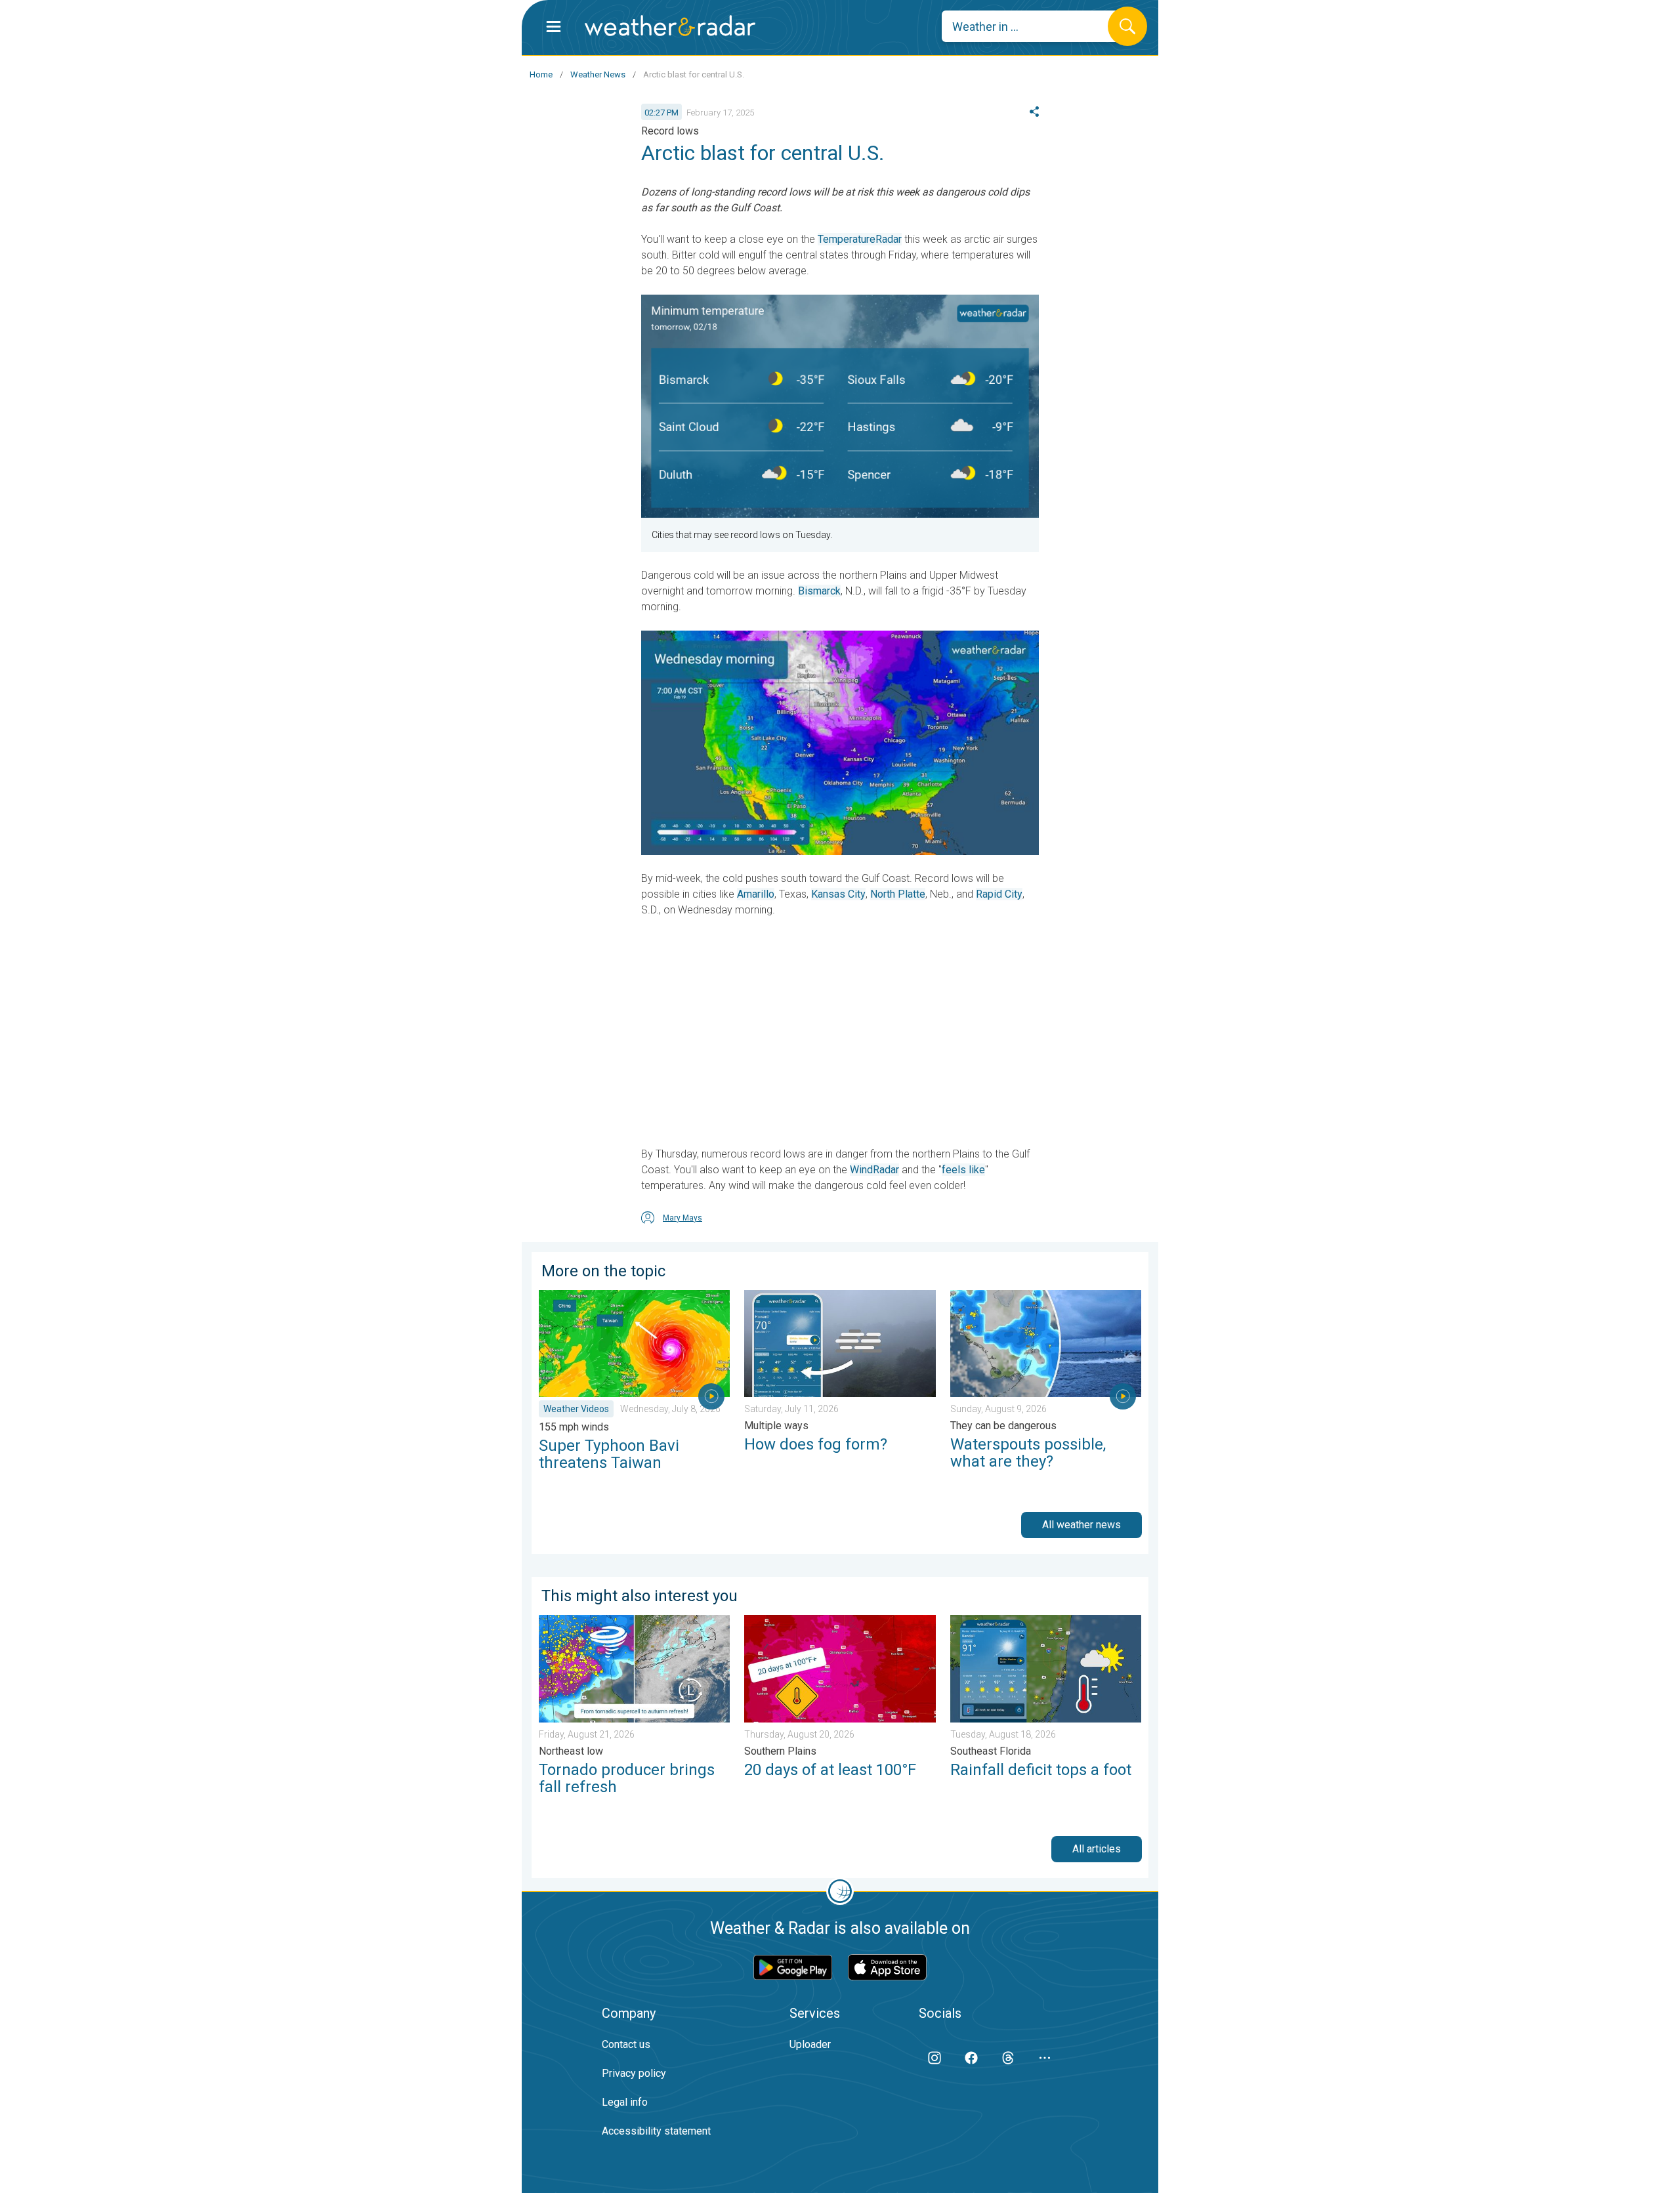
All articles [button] (1097, 1849)
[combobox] (1035, 26)
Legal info (625, 2102)
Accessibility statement (656, 2131)
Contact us (626, 2044)
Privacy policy (634, 2073)
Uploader (810, 2044)
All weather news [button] (1081, 1525)
